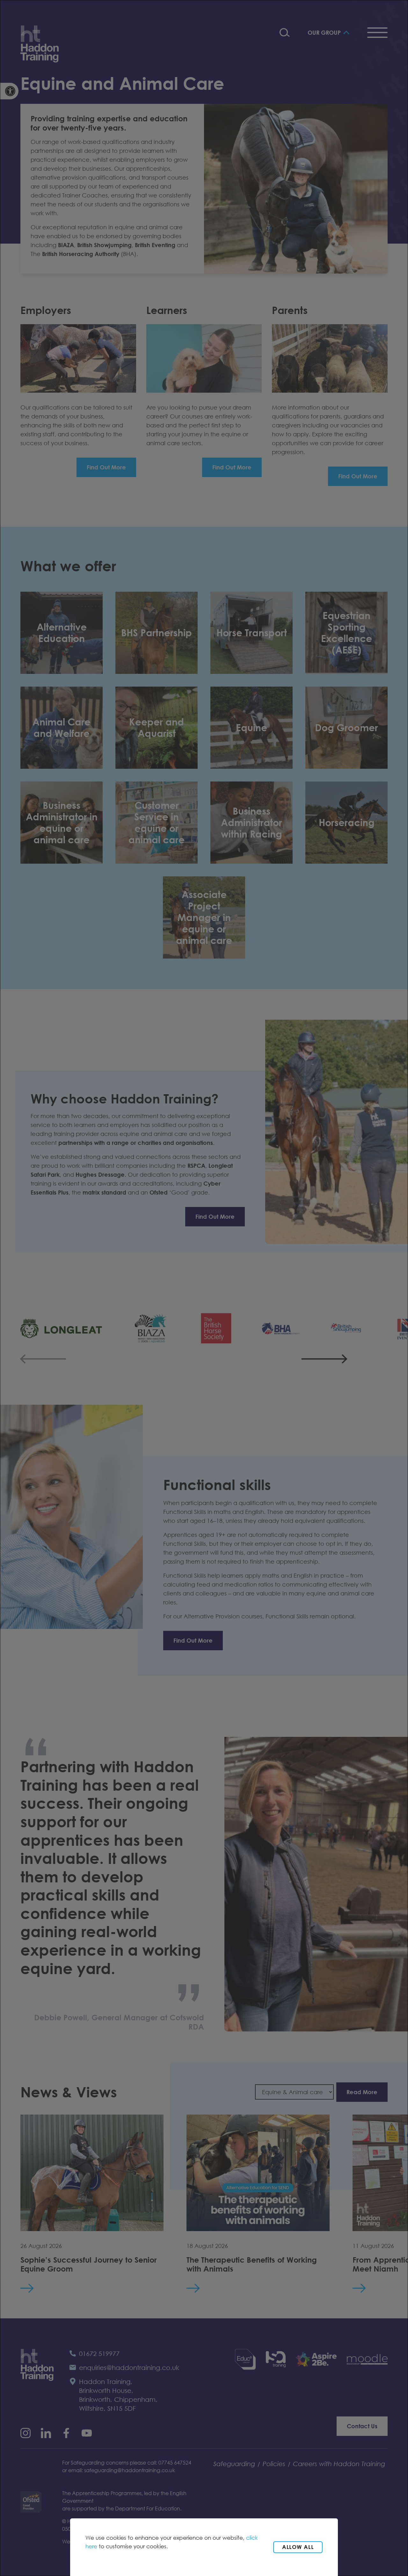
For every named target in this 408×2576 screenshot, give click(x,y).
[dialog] (204, 1288)
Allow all (298, 2547)
